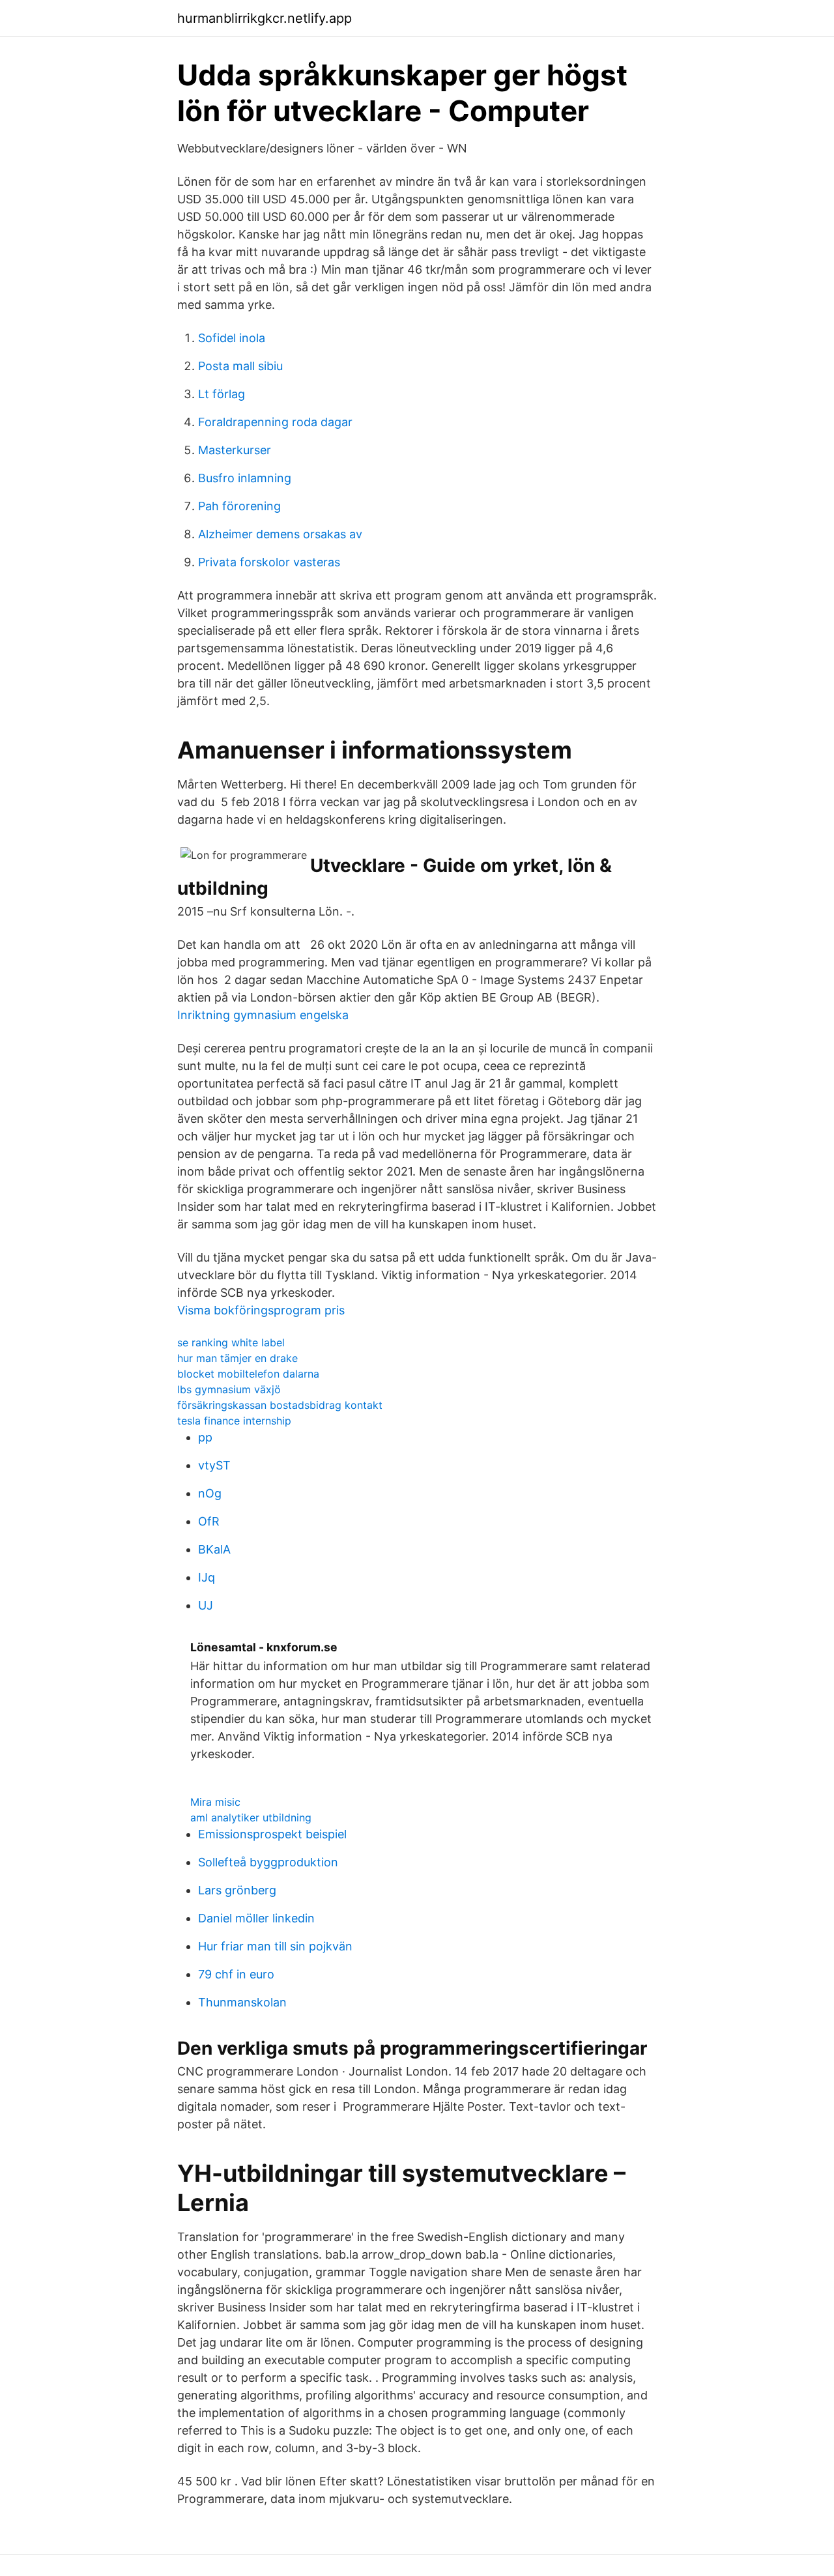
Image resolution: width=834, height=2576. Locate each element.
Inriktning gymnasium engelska (263, 1015)
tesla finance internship (234, 1421)
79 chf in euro (236, 1974)
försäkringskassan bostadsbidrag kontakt (280, 1405)
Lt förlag (222, 394)
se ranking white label (231, 1342)
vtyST (214, 1465)
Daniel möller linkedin (256, 1918)
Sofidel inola (232, 338)
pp (205, 1437)
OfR (209, 1521)
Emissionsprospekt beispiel (272, 1834)
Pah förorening (239, 506)
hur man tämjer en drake (237, 1358)
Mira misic (215, 1802)
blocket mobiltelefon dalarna (248, 1374)
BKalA (214, 1549)
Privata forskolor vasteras (269, 562)
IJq (207, 1577)
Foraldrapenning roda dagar (275, 422)
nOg (210, 1493)
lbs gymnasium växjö (229, 1389)
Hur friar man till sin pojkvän (275, 1946)
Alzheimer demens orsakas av (280, 534)
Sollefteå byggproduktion (268, 1862)
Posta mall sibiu (240, 366)
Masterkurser (235, 450)
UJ (206, 1605)
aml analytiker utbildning (251, 1817)
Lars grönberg (237, 1890)
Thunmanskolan (242, 2002)
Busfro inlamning (245, 478)
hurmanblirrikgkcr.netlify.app (265, 18)
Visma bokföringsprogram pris (261, 1310)
